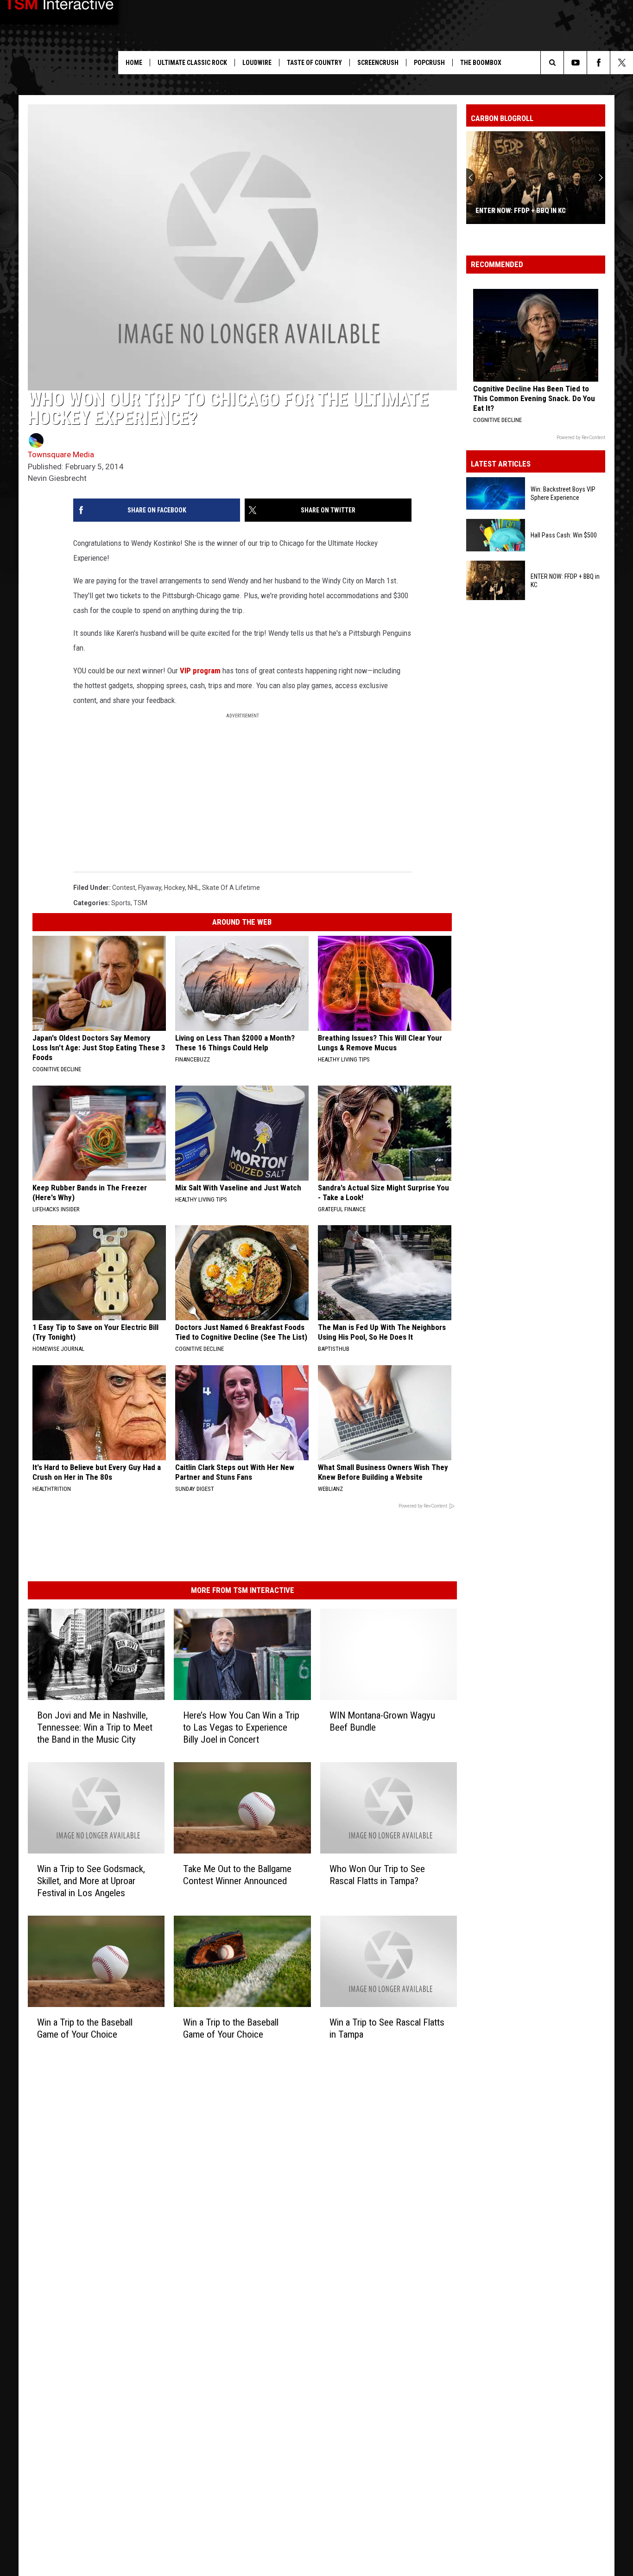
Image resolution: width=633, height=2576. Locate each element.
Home (134, 63)
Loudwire (257, 63)
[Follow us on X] (622, 63)
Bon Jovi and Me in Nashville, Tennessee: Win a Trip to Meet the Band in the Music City (95, 1727)
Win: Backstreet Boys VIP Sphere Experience (563, 493)
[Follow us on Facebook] (598, 63)
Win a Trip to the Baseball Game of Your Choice (85, 2028)
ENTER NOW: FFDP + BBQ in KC (521, 211)
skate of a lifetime (231, 888)
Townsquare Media (61, 454)
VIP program (200, 671)
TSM (140, 903)
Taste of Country (314, 63)
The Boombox (481, 63)
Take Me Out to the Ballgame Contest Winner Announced (237, 1875)
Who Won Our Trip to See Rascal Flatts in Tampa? (377, 1875)
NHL (193, 888)
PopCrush (429, 63)
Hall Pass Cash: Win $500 (564, 535)
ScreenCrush (378, 63)
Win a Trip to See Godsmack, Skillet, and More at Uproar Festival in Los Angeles (91, 1881)
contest (124, 888)
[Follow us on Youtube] (575, 63)
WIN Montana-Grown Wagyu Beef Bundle (382, 1721)
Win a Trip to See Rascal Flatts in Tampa (387, 2028)
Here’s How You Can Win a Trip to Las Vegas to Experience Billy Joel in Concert (241, 1727)
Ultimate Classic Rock (192, 63)
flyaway (150, 888)
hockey (174, 888)
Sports (121, 903)
